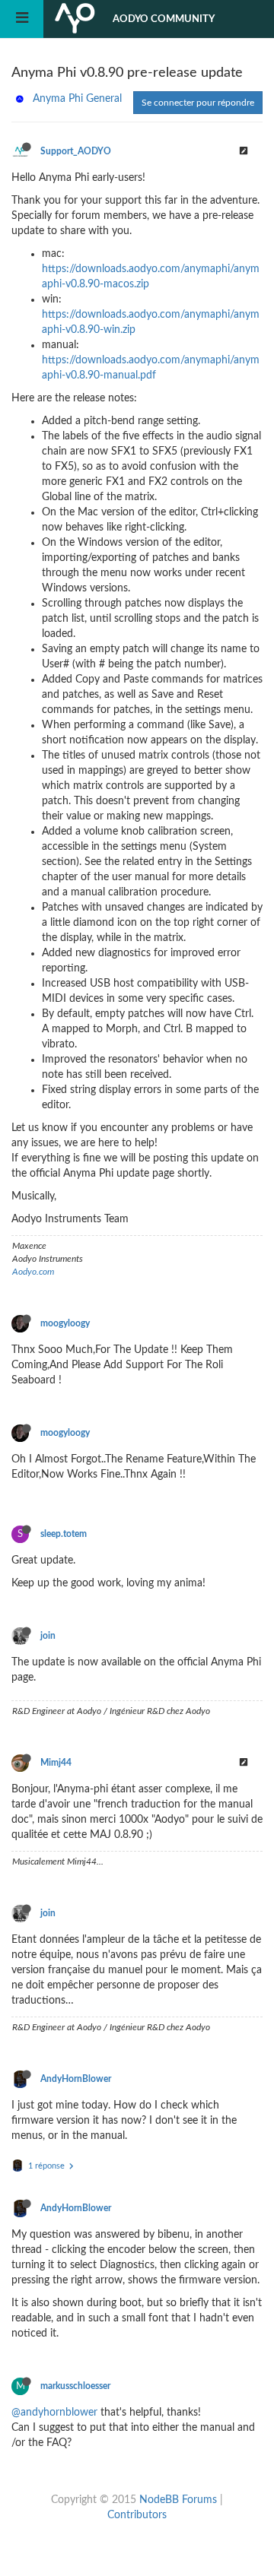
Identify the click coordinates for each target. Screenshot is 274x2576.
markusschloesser (75, 2386)
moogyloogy (65, 1323)
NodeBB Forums (178, 2500)
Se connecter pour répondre (198, 103)
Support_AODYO (76, 151)
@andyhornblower (54, 2413)
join (48, 1636)
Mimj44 (56, 1763)
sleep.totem (64, 1534)
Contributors (137, 2515)
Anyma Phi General (77, 99)
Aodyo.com (33, 1272)
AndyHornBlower (76, 2079)
